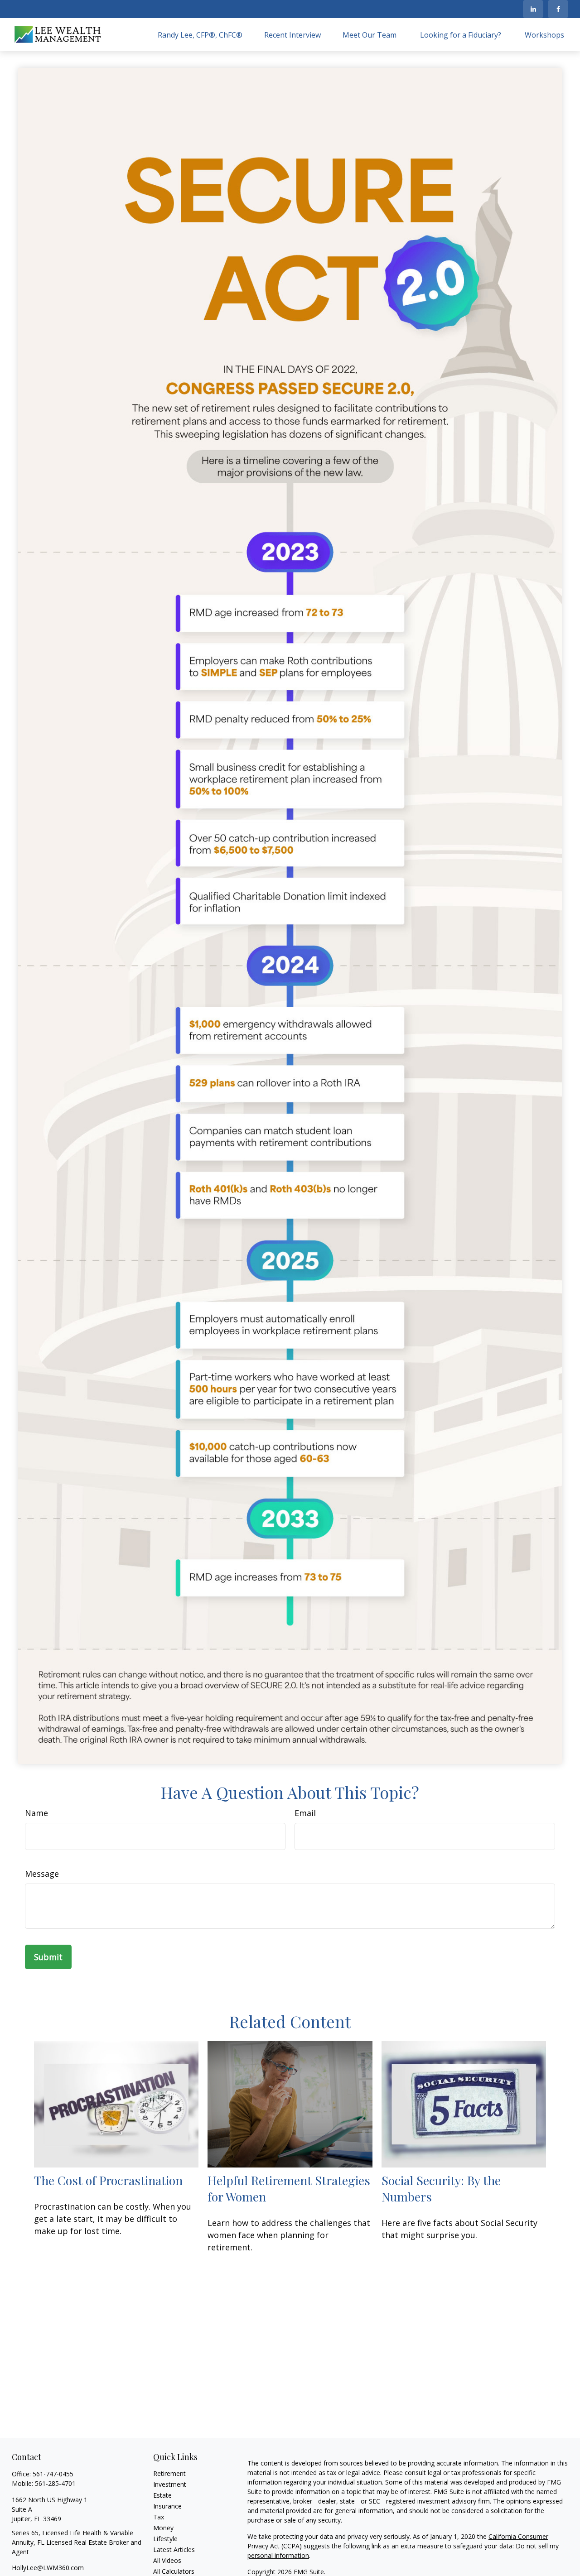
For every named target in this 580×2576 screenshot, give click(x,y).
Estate (162, 2495)
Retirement (169, 2473)
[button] (200, 34)
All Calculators (174, 2571)
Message (42, 1874)
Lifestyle (165, 2539)
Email (305, 1813)
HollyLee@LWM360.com (48, 2568)
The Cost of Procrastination (108, 2180)
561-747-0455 (53, 2474)
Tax (159, 2517)
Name (36, 1813)
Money (163, 2528)
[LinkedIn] (533, 9)
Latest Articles (174, 2550)
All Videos (167, 2560)
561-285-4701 (55, 2483)
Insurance (167, 2506)
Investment (170, 2484)
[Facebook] (558, 9)
